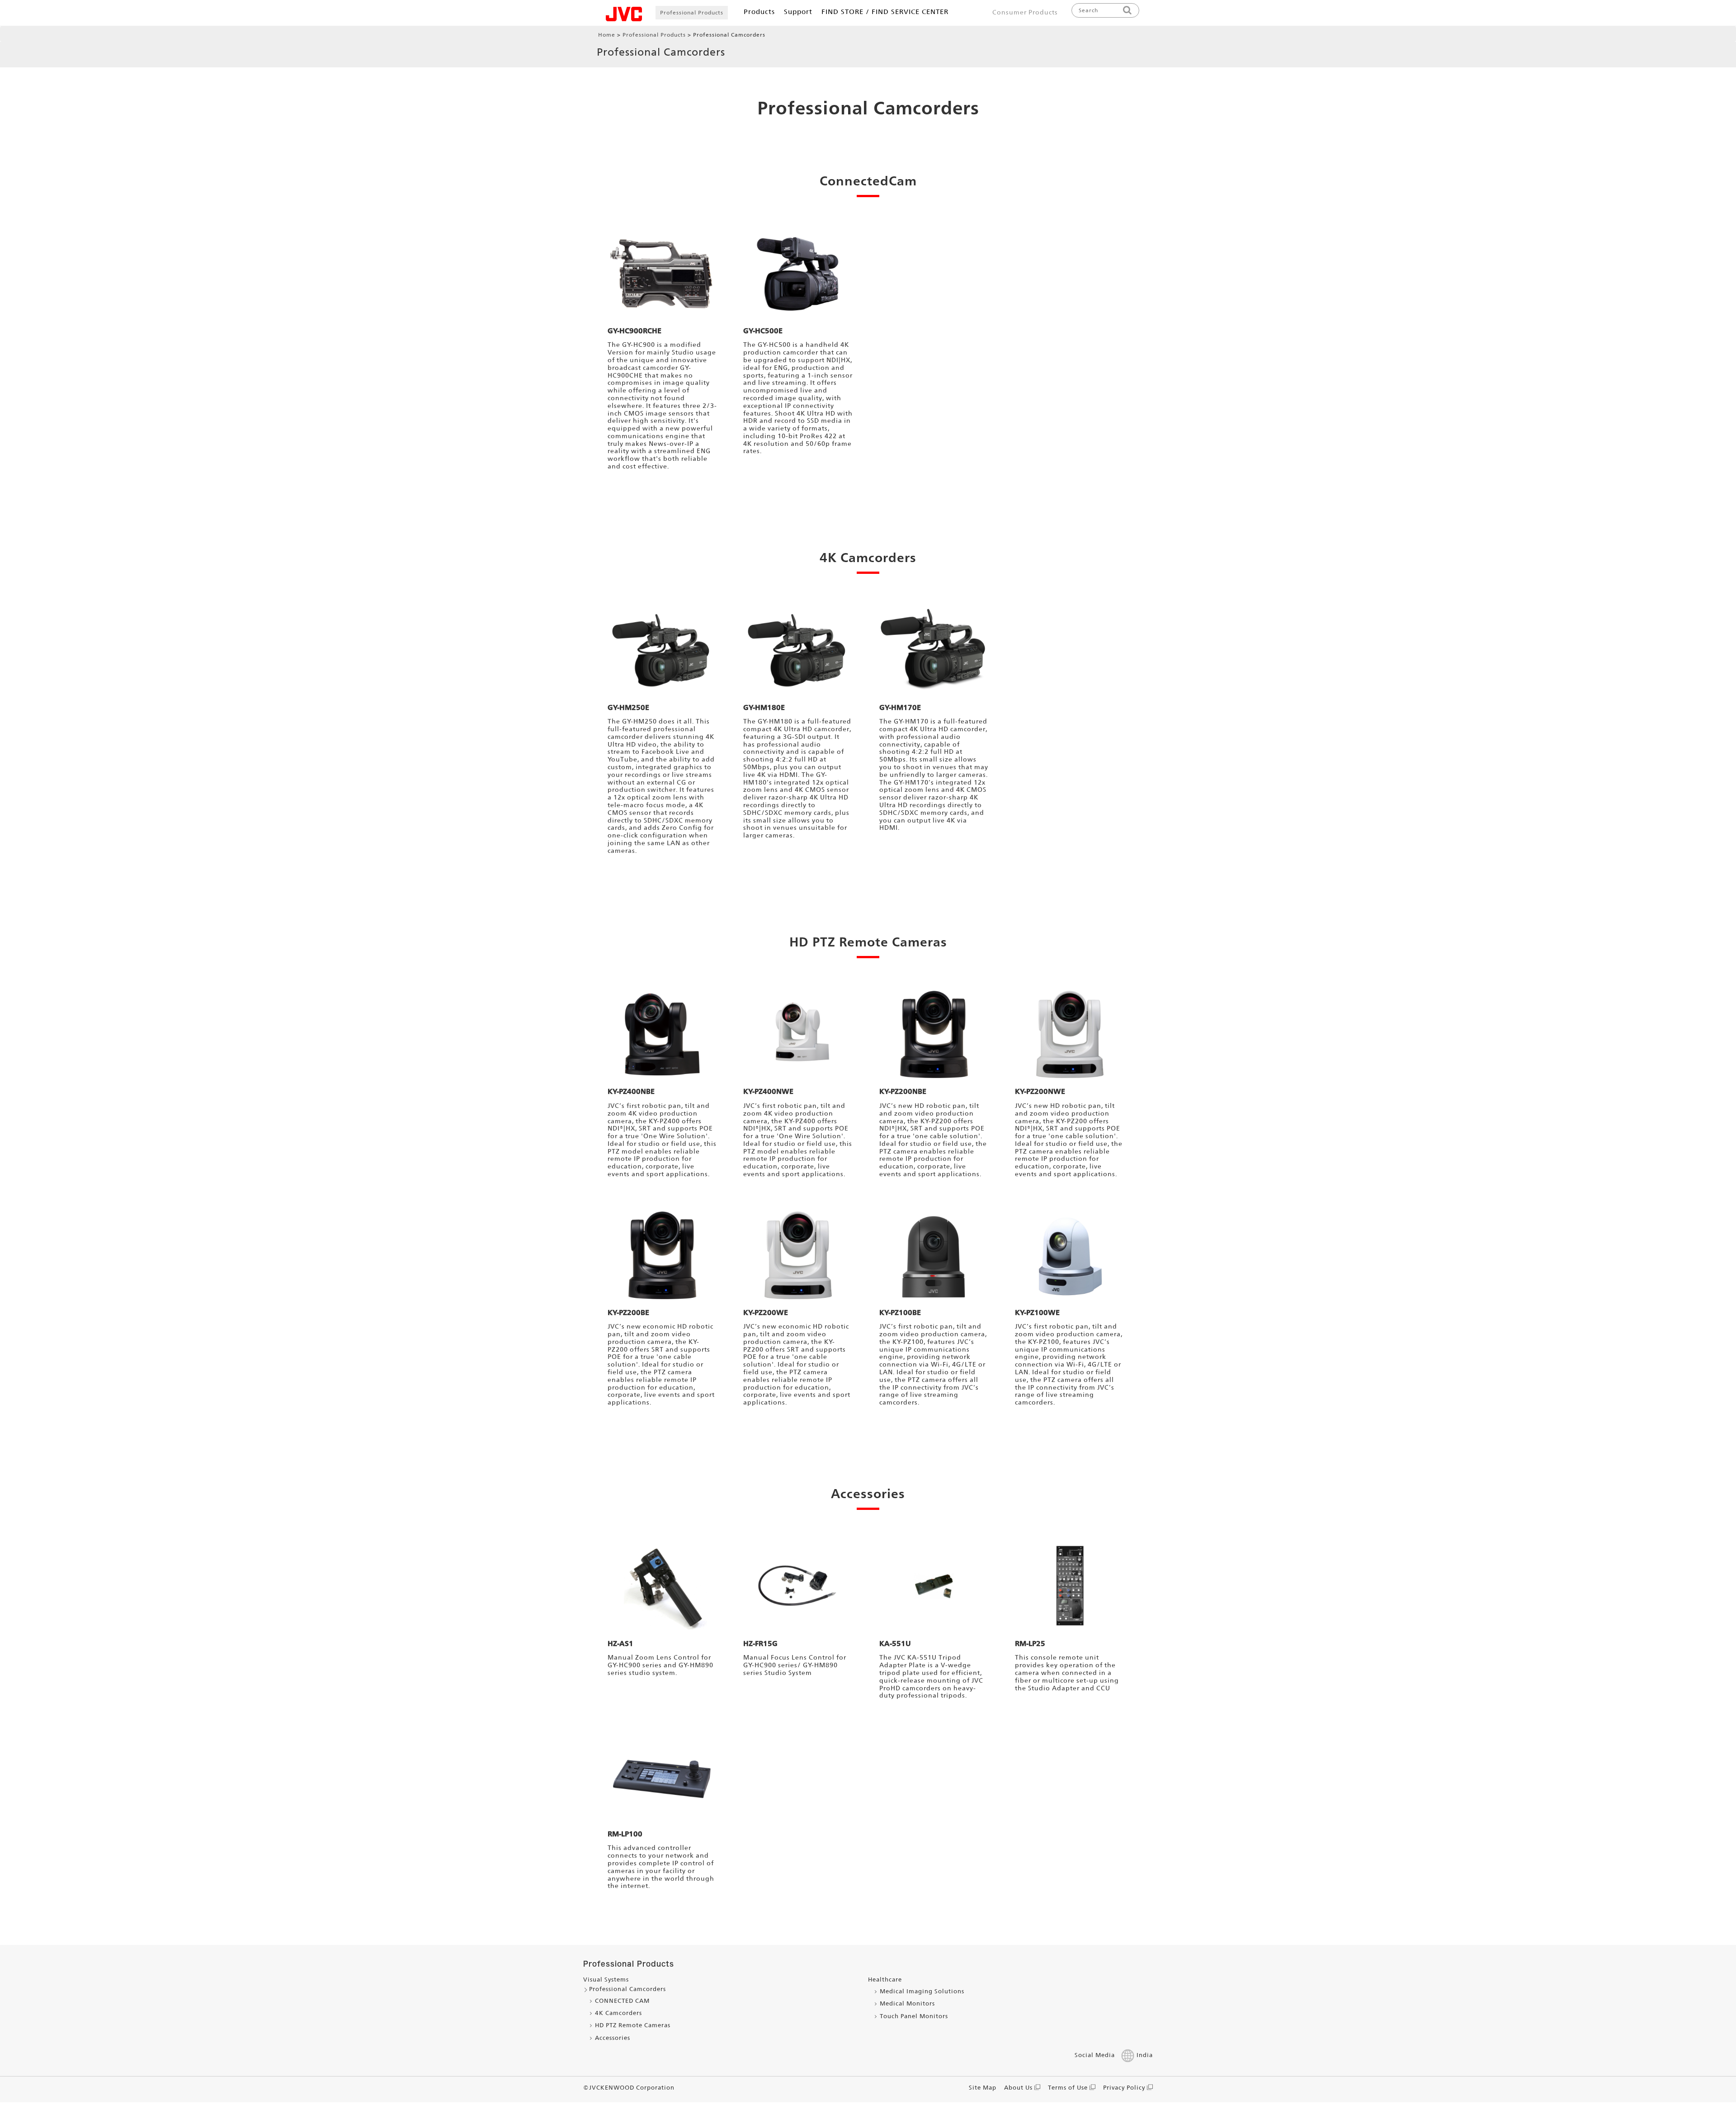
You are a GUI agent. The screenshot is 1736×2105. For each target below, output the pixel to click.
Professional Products (692, 13)
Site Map (983, 2088)
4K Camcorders (618, 2013)
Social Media (1095, 2055)
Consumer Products (1025, 12)
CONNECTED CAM (622, 2001)
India (1145, 2055)
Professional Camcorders (868, 108)
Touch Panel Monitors (914, 2016)
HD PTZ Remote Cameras (633, 2025)
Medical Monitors (907, 2003)
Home (607, 35)
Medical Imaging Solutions (922, 1991)
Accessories (613, 2038)
